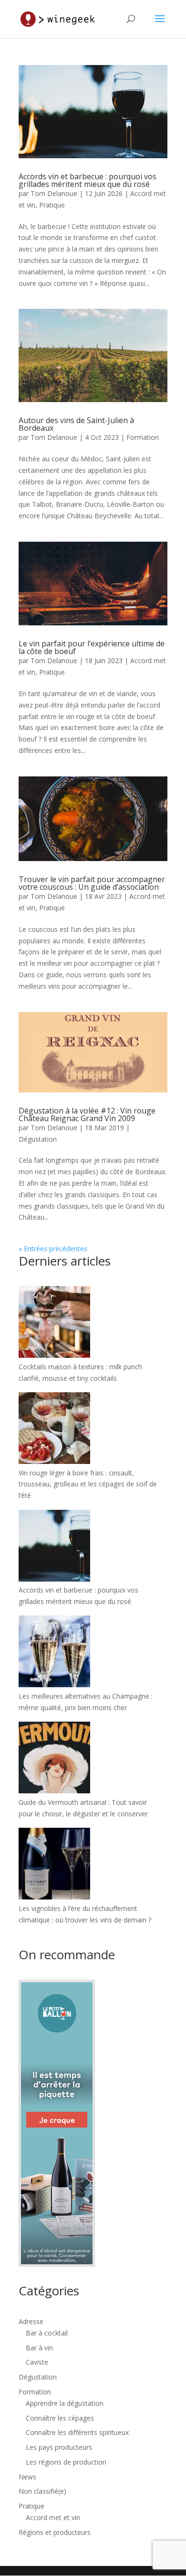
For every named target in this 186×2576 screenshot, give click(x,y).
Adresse (31, 2321)
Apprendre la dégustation (65, 2403)
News (27, 2477)
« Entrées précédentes (53, 1249)
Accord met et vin (53, 2517)
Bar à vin (39, 2348)
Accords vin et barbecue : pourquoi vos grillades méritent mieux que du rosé (88, 180)
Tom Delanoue (54, 193)
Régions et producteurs (55, 2532)
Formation (143, 437)
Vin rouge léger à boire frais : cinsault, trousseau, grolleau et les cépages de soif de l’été (88, 1484)
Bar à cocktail (47, 2333)
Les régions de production (66, 2462)
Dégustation (38, 1139)
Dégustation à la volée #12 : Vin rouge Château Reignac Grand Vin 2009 (87, 1114)
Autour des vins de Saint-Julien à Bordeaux (76, 424)
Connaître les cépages (60, 2418)
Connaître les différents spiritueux (77, 2432)
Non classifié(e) (42, 2491)
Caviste (37, 2362)
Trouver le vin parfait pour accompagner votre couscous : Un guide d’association (92, 883)
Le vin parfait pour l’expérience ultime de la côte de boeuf (92, 647)
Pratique (52, 205)
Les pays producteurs (59, 2447)
